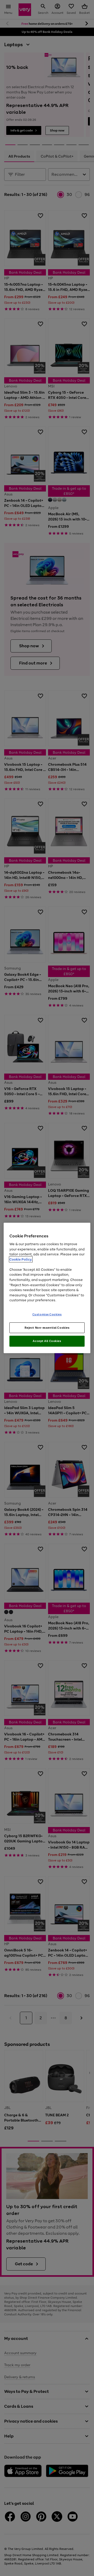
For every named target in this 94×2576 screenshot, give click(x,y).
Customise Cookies (47, 1314)
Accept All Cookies (47, 1341)
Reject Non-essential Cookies (47, 1327)
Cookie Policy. (21, 1259)
